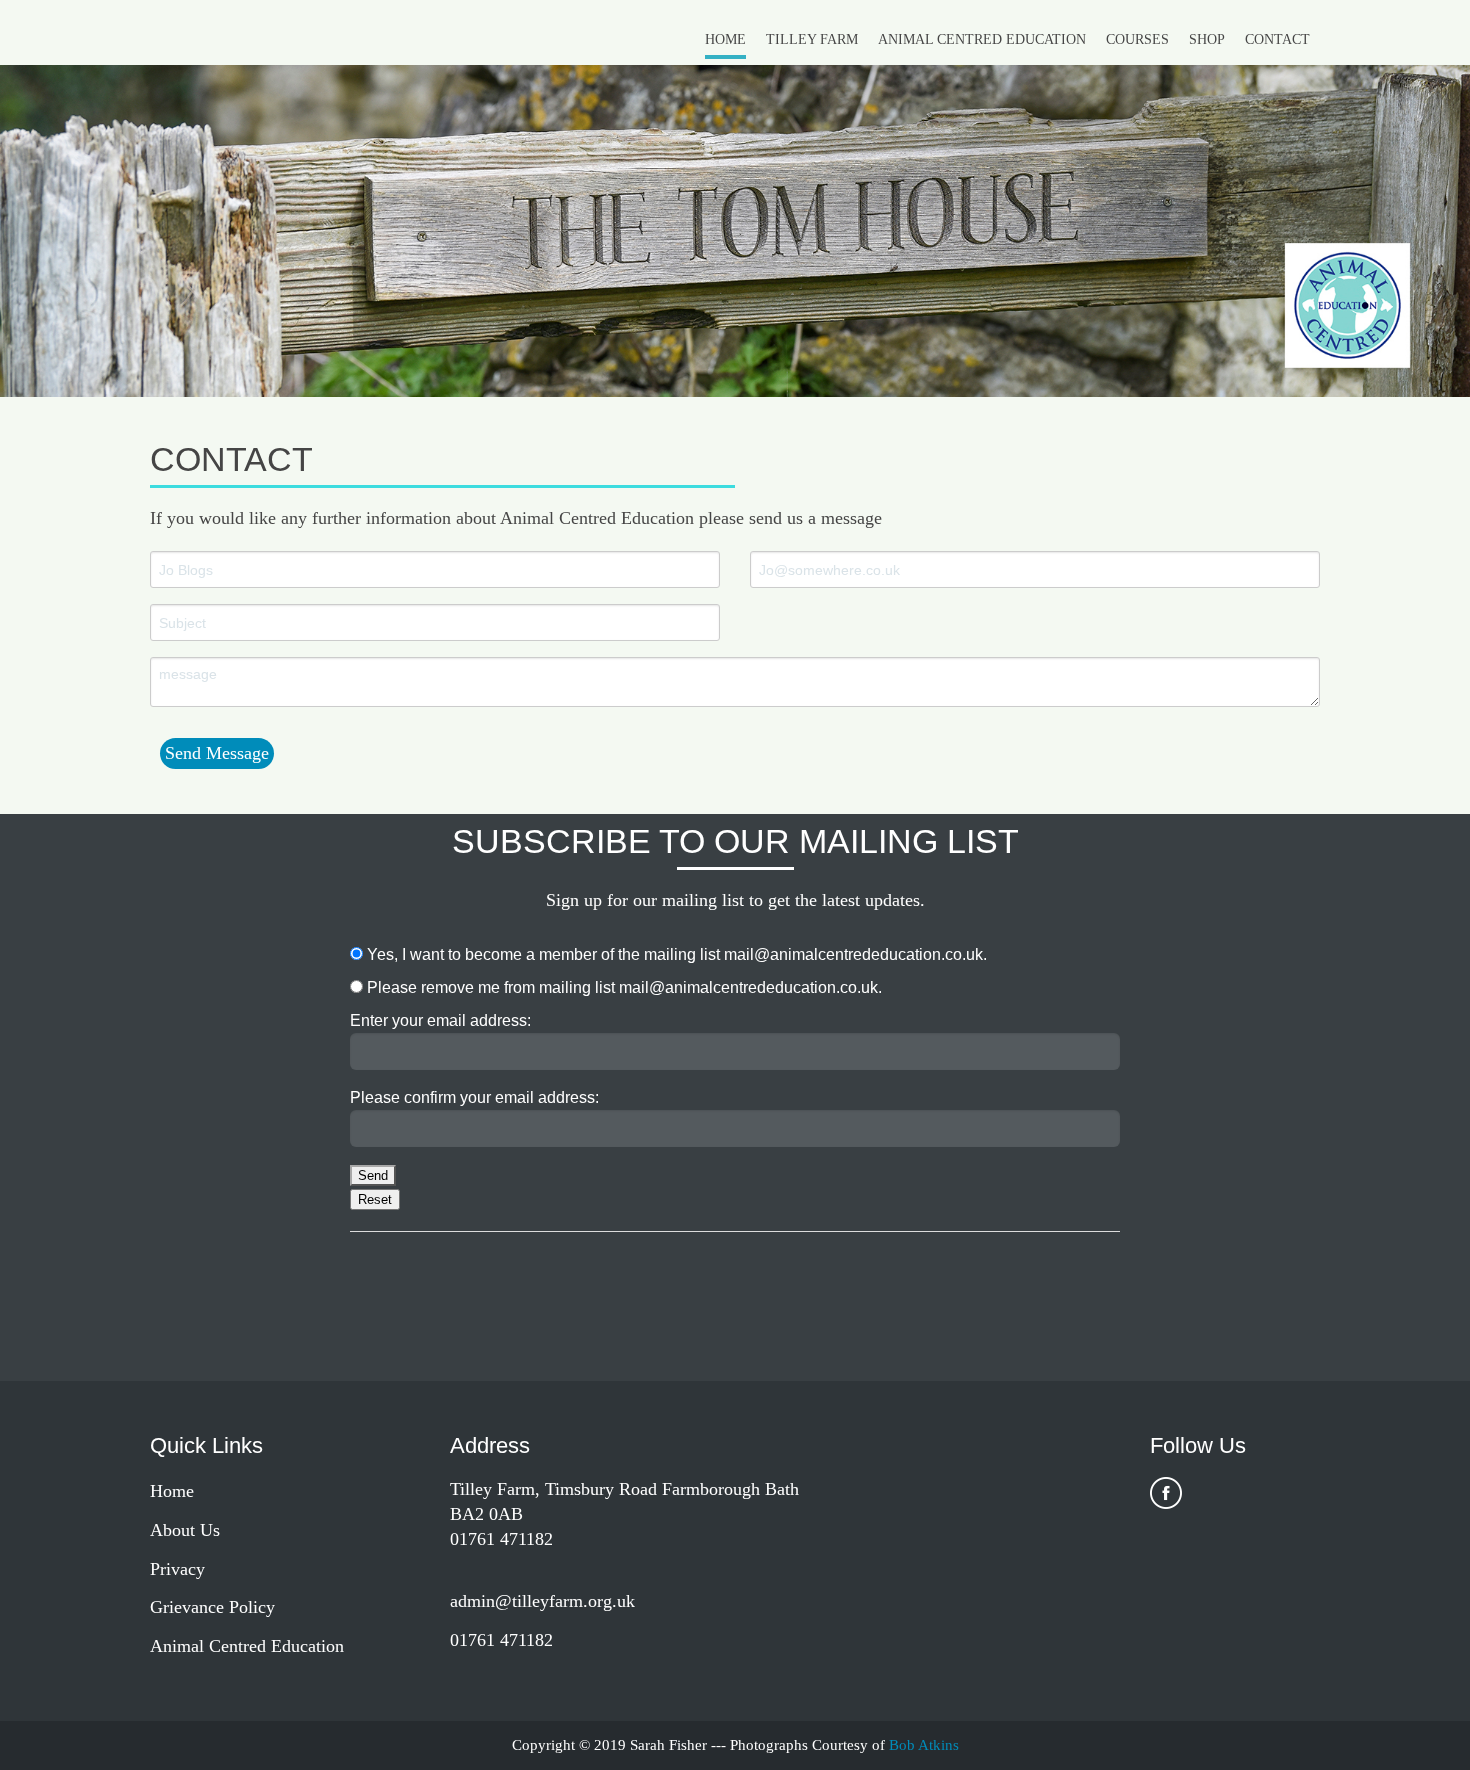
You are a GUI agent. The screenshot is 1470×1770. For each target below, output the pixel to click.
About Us (185, 1530)
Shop (1207, 39)
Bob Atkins (924, 1745)
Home (725, 39)
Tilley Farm (812, 39)
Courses (1137, 39)
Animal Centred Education (982, 39)
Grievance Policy (212, 1607)
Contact (1277, 39)
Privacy (177, 1569)
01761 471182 (501, 1640)
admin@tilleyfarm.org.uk (542, 1601)
